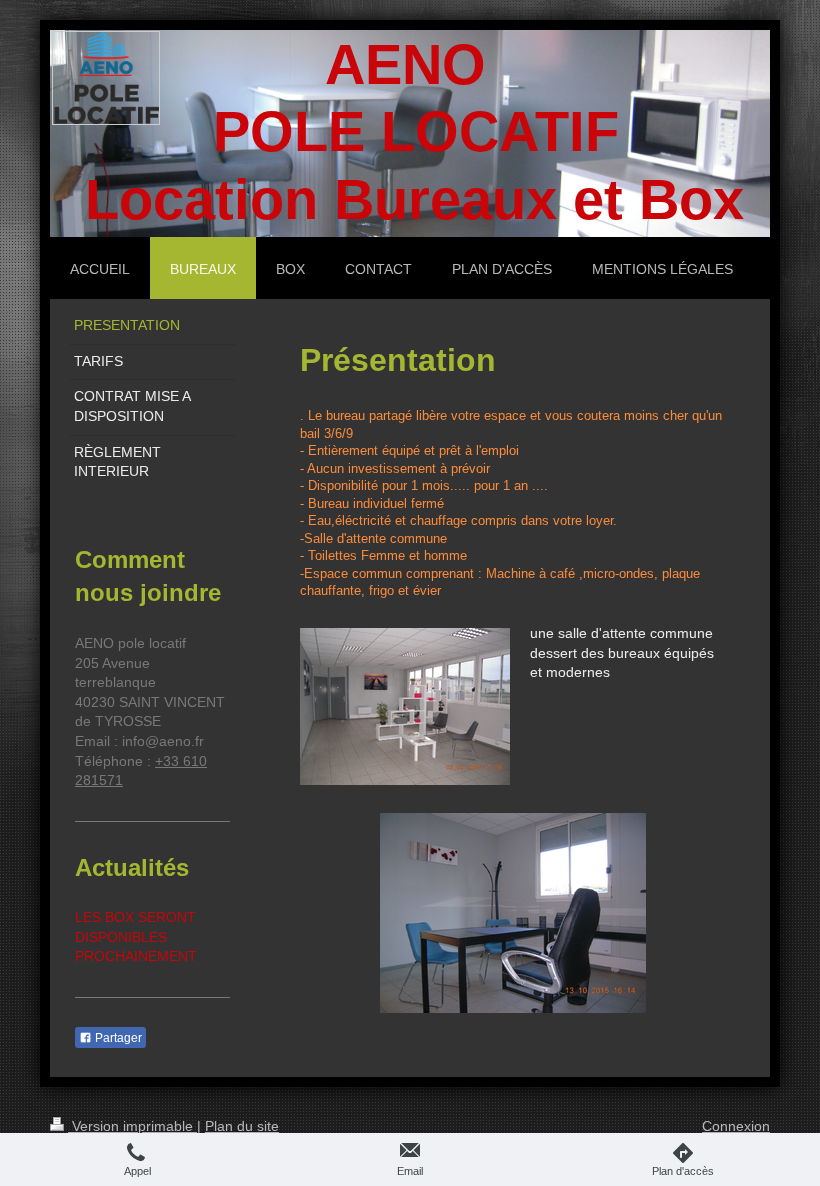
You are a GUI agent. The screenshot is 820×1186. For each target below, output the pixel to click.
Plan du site (242, 1126)
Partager (117, 1038)
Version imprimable (132, 1126)
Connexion (736, 1126)
